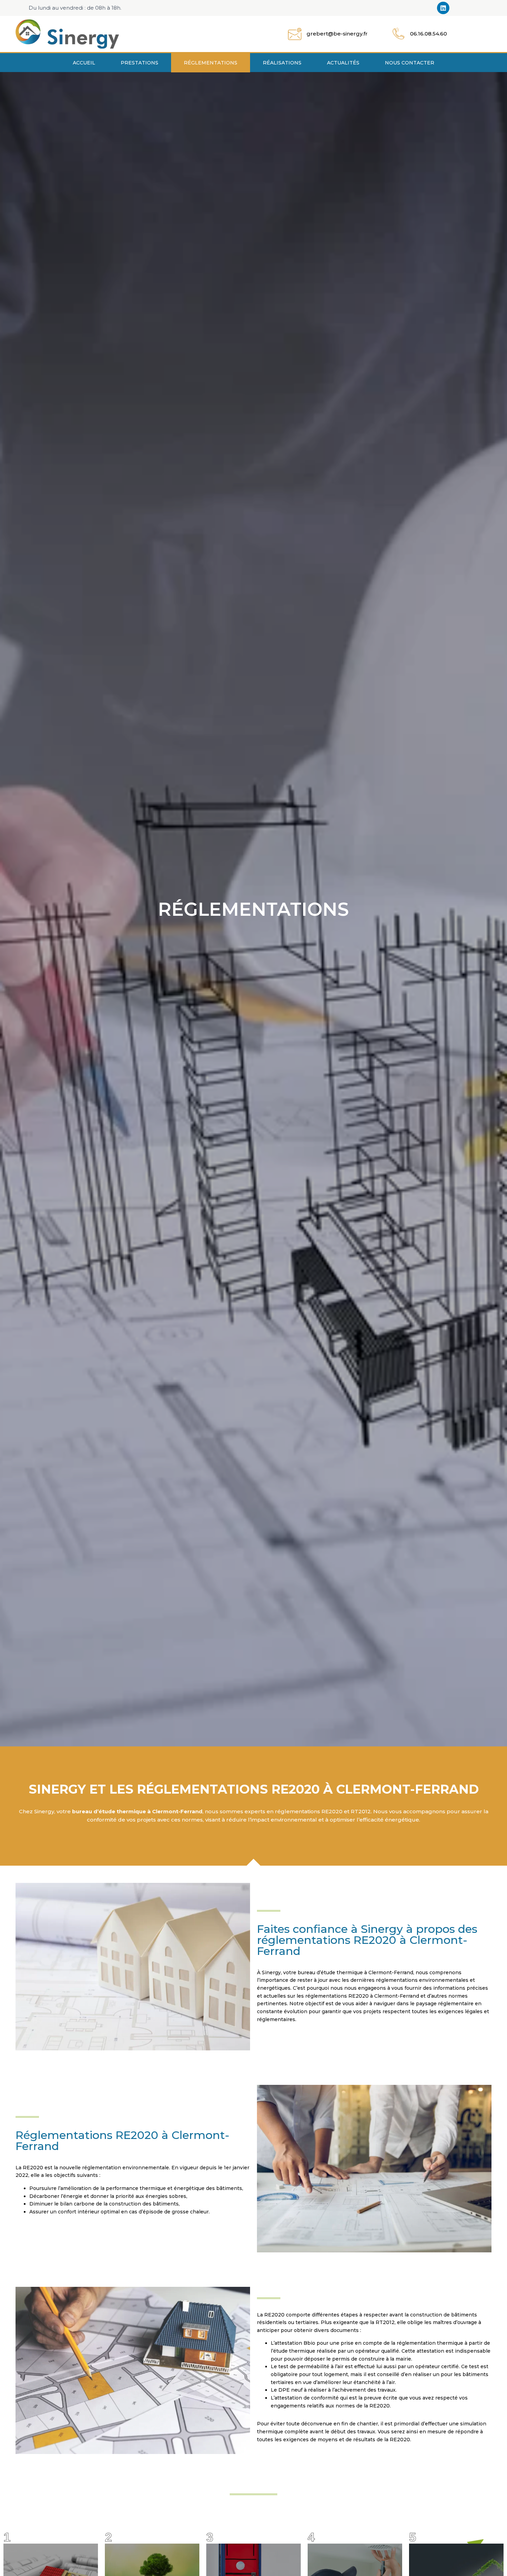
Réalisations (282, 63)
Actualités (343, 63)
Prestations (140, 63)
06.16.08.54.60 (429, 34)
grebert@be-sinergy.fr (337, 34)
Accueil (84, 63)
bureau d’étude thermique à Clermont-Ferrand (137, 1811)
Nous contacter (410, 63)
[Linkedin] (443, 8)
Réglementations (211, 63)
